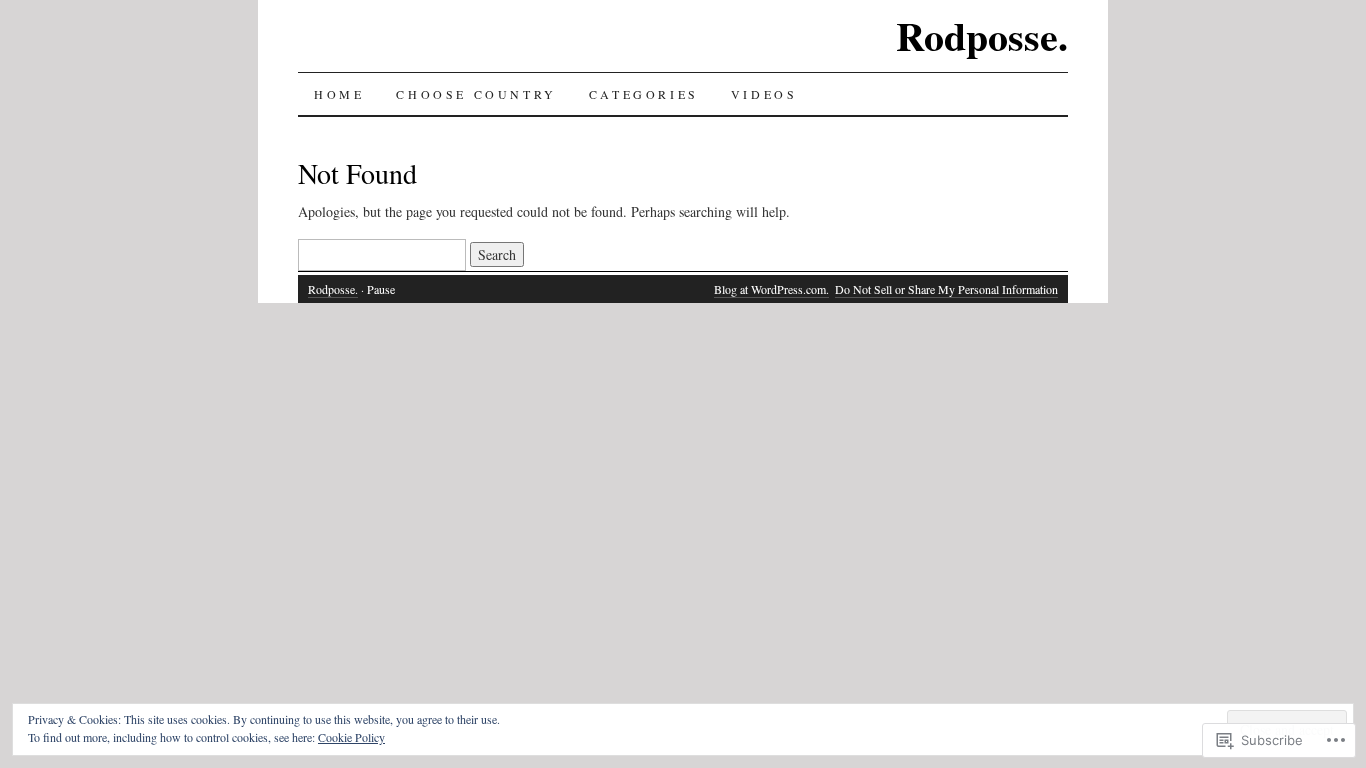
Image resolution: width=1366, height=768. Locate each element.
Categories (644, 94)
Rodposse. (982, 35)
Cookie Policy (351, 737)
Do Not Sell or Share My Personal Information (946, 289)
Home (339, 94)
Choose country (476, 94)
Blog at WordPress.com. (771, 289)
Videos (764, 94)
